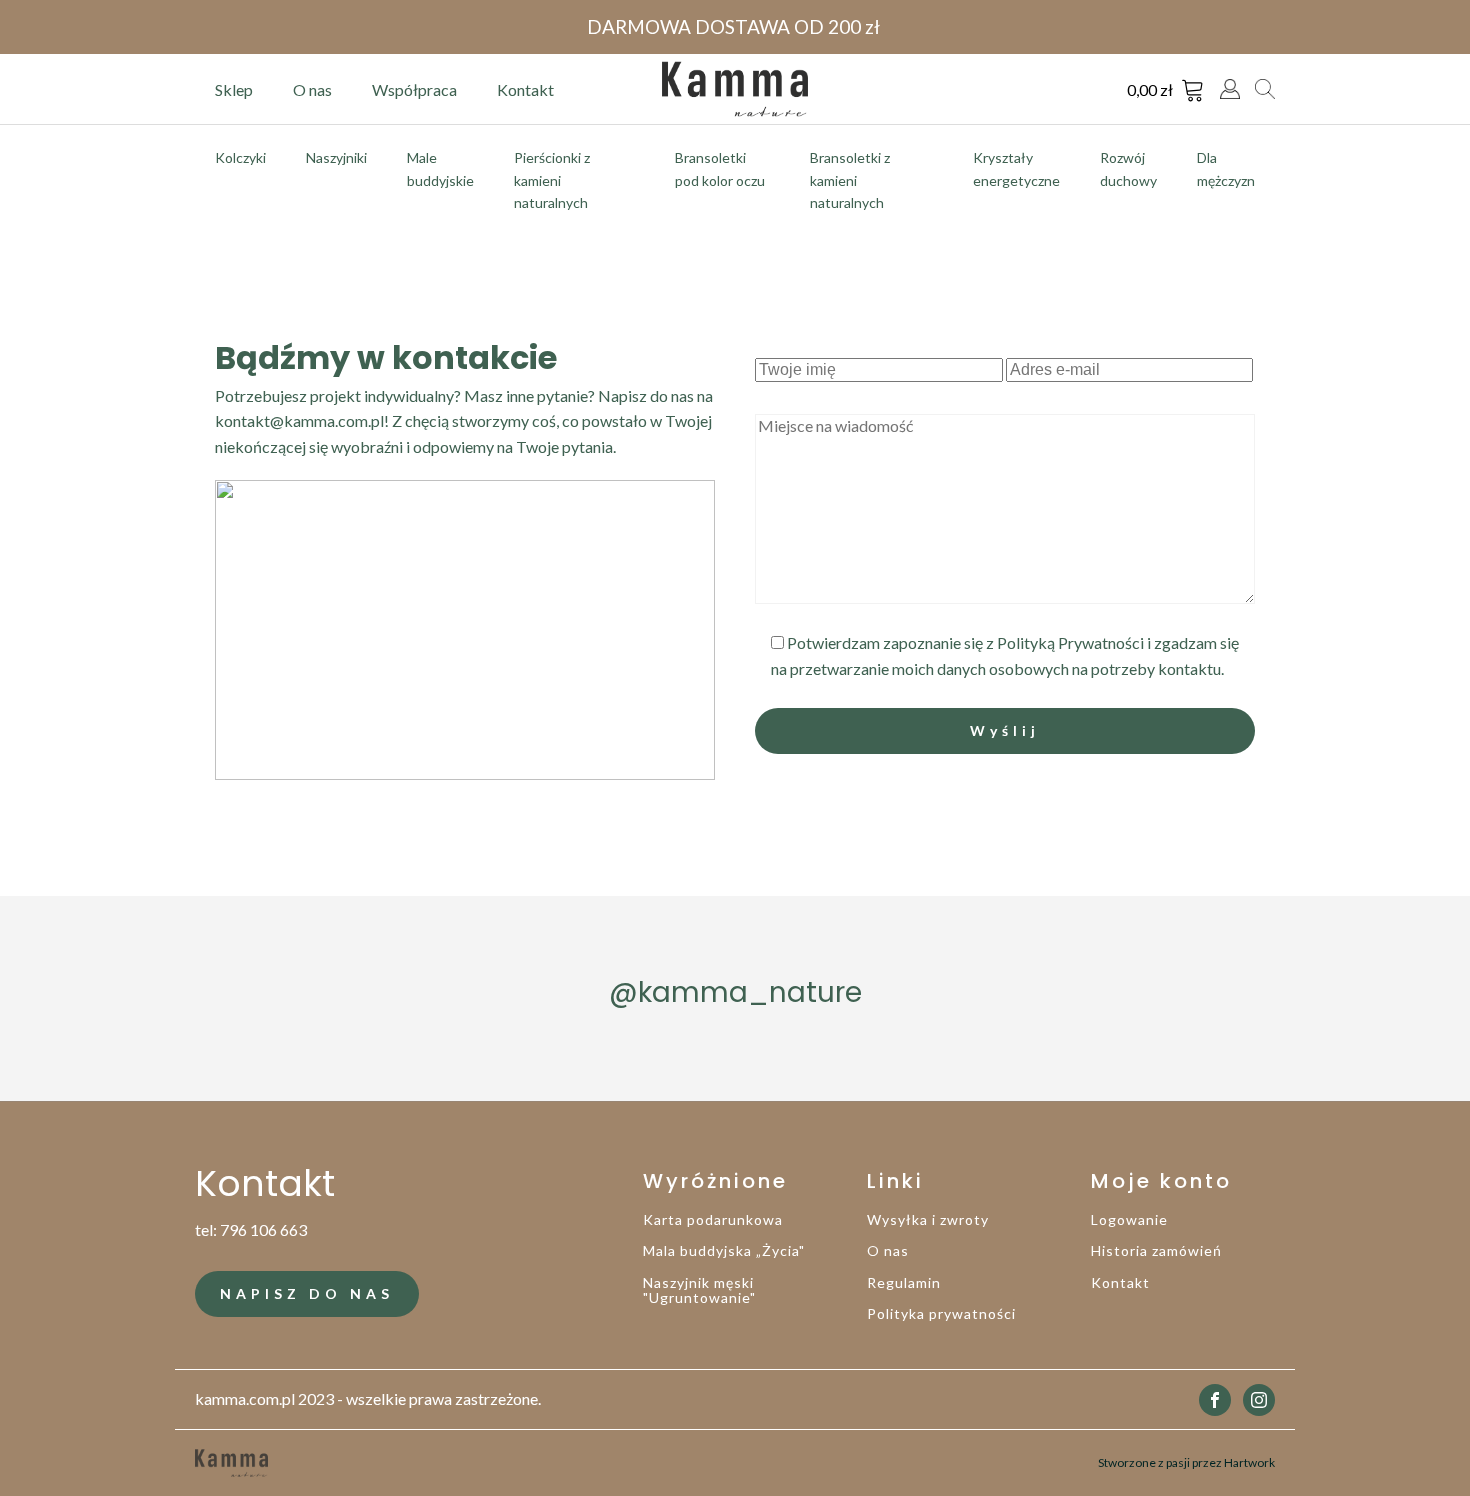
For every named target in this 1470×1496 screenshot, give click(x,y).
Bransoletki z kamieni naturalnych (850, 180)
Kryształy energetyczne (1016, 168)
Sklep (234, 89)
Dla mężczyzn (1226, 168)
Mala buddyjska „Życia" (724, 1250)
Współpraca (414, 89)
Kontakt (525, 89)
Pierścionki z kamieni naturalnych (552, 180)
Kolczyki (240, 157)
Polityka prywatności (941, 1313)
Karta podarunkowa (713, 1219)
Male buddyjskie (440, 168)
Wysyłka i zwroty (928, 1219)
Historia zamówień (1156, 1250)
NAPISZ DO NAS (307, 1293)
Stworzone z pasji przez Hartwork (1186, 1462)
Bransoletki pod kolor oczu (720, 168)
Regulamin (904, 1282)
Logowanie (1129, 1219)
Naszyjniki (336, 157)
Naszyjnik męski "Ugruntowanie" (699, 1290)
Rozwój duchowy (1128, 168)
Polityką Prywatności (1070, 642)
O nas (312, 89)
